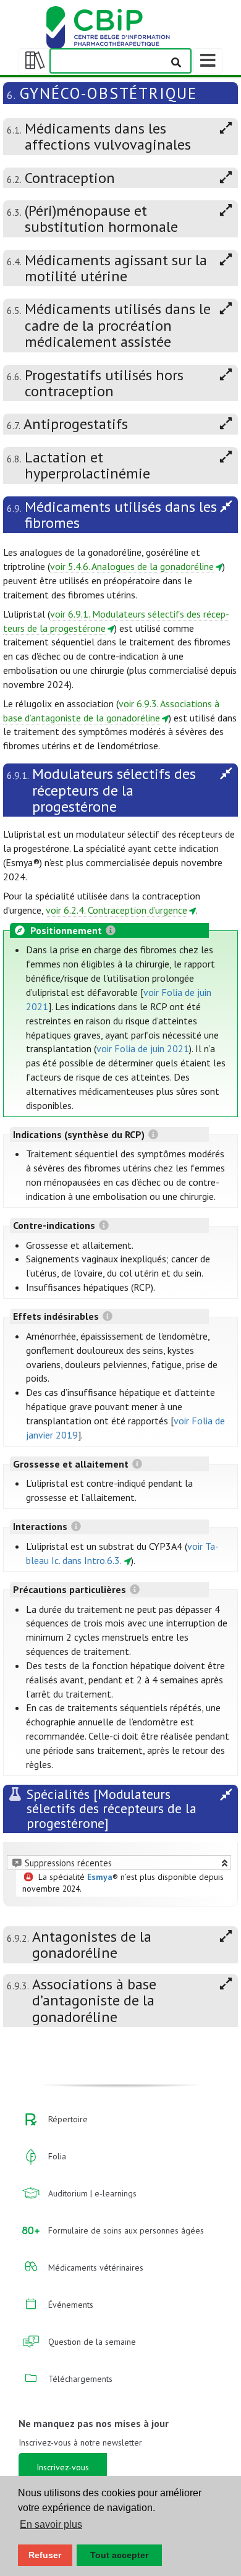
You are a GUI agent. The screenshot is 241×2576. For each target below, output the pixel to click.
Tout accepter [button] (119, 2555)
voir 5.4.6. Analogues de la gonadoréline (132, 566)
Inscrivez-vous (63, 2467)
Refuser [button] (45, 2555)
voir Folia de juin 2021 (143, 1048)
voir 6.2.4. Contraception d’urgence (116, 910)
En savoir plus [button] (51, 2524)
